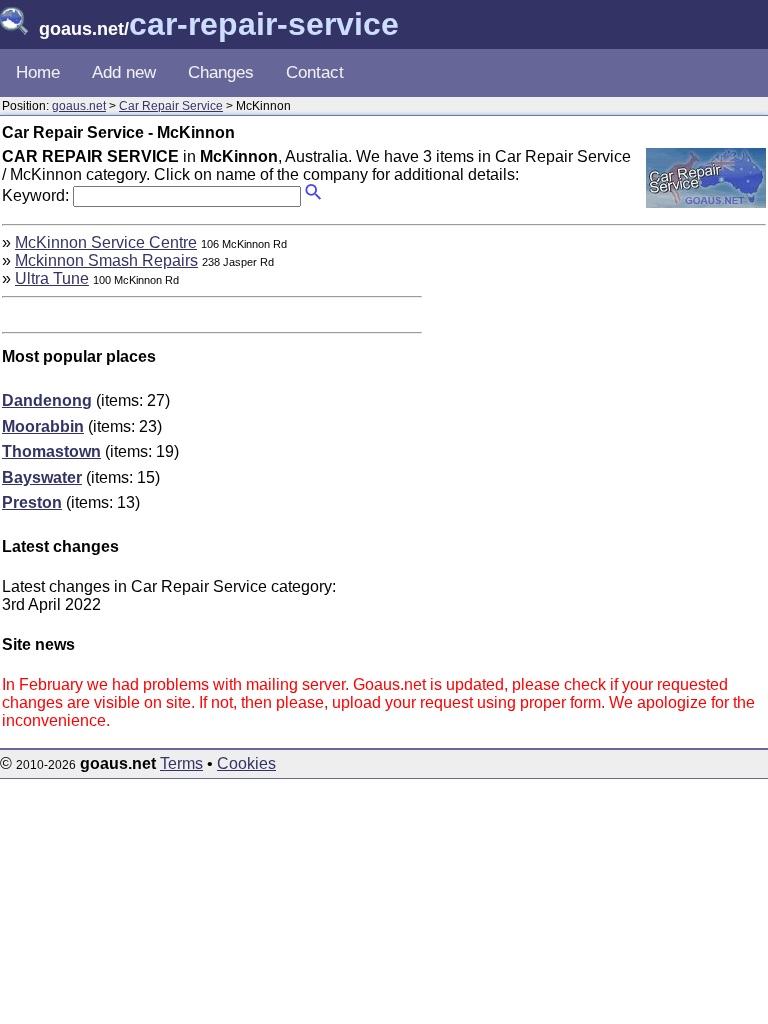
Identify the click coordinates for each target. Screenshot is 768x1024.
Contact (315, 72)
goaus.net (79, 106)
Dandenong (47, 400)
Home (38, 72)
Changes (221, 72)
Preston (32, 502)
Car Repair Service (171, 106)
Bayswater (42, 477)
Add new (124, 72)
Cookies (246, 763)
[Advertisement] (598, 374)
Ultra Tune (52, 278)
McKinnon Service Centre (106, 242)
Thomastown (51, 451)
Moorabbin (43, 426)
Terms (181, 763)
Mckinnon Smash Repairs (106, 260)
